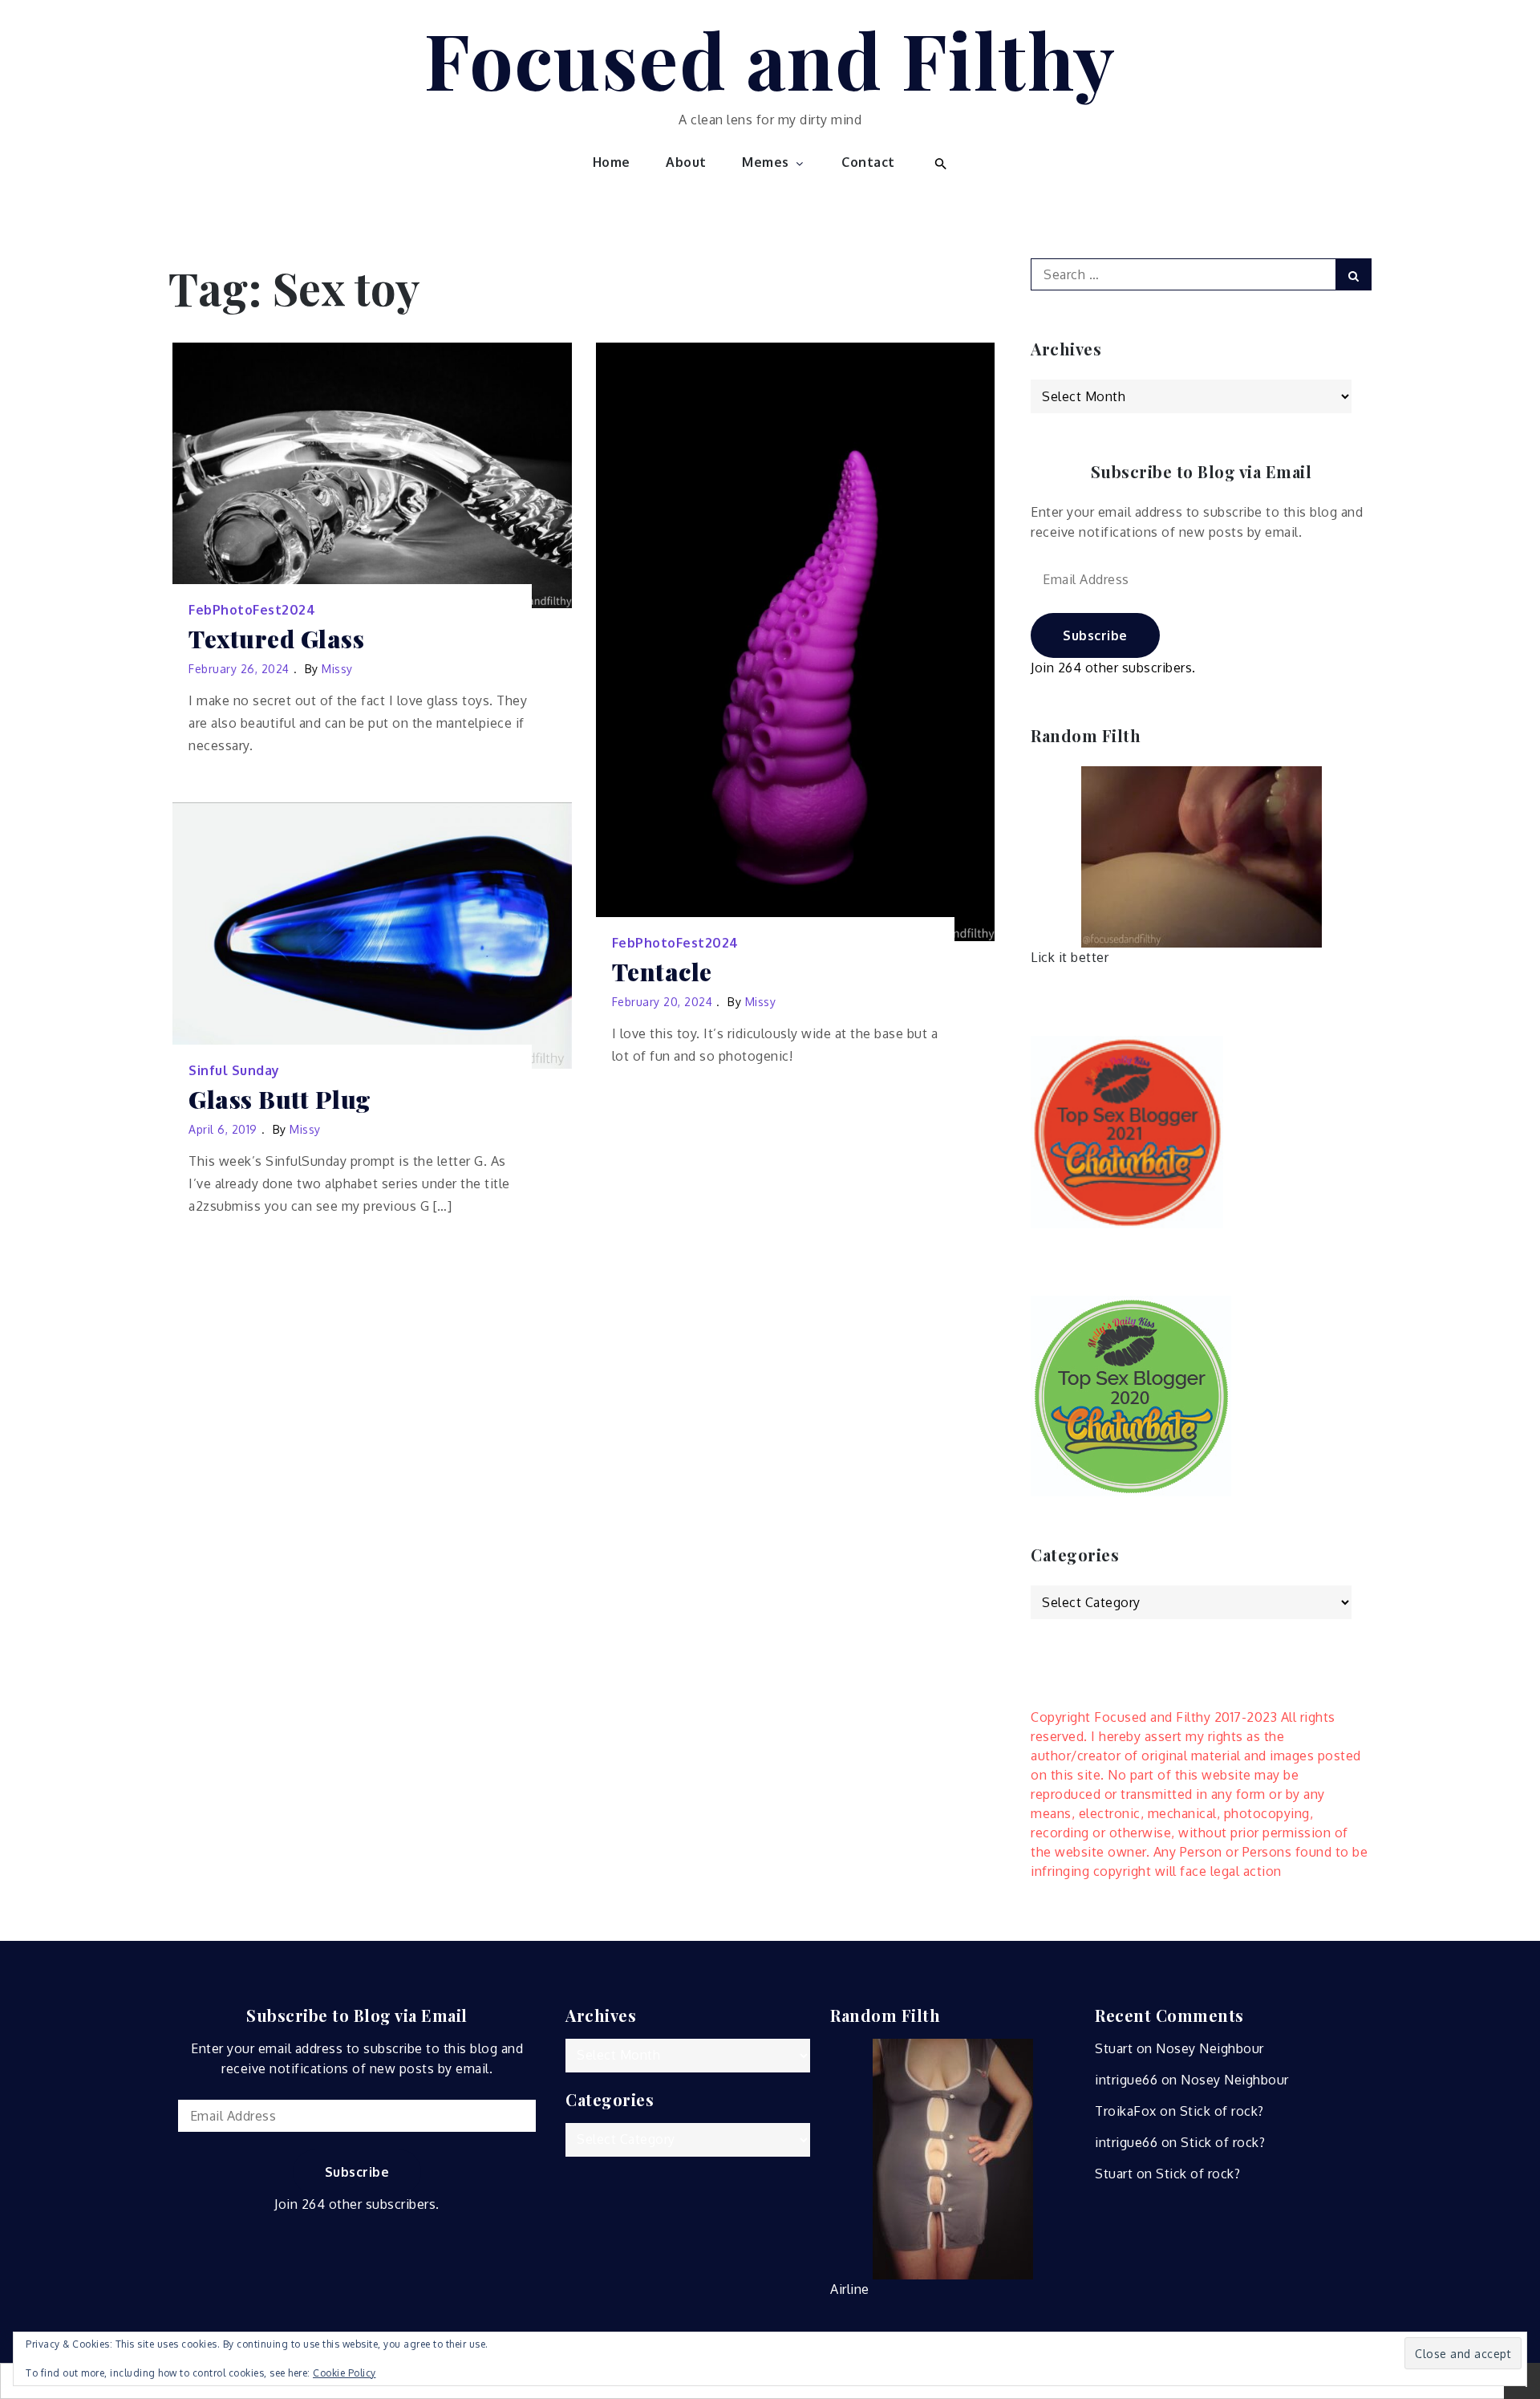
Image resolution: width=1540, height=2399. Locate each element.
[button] (939, 162)
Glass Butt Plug (280, 1100)
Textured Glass (276, 639)
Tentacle (662, 972)
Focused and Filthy (770, 59)
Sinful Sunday (234, 1070)
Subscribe (1095, 635)
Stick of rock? (1222, 2111)
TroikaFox (1126, 2111)
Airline (850, 2289)
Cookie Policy (344, 2373)
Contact (868, 162)
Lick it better (1070, 957)
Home (612, 162)
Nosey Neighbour (1210, 2048)
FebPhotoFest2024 (252, 610)
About (686, 162)
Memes (766, 162)
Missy (337, 669)
